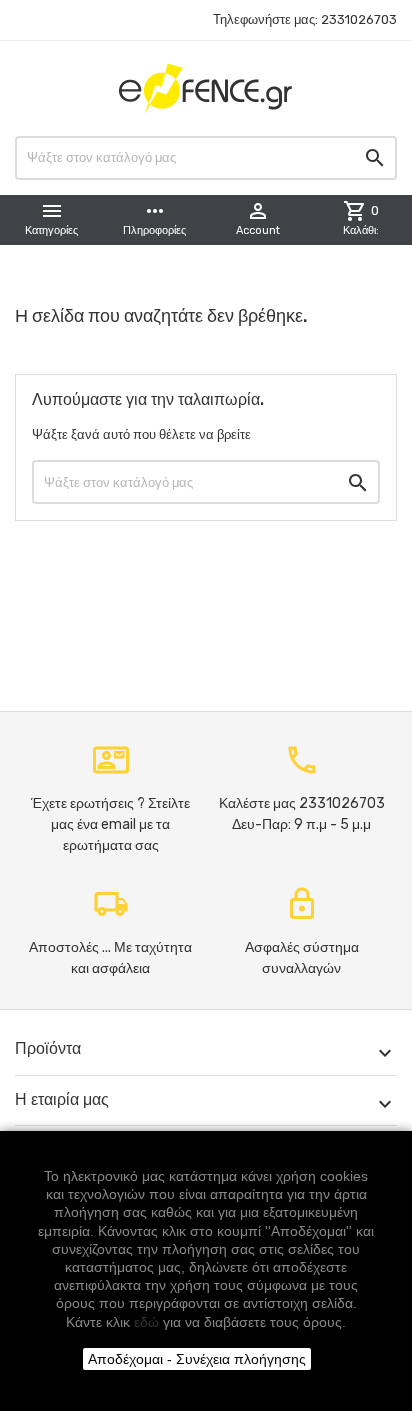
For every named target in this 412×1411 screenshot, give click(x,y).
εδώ (146, 1322)
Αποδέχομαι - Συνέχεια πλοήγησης (197, 1359)
